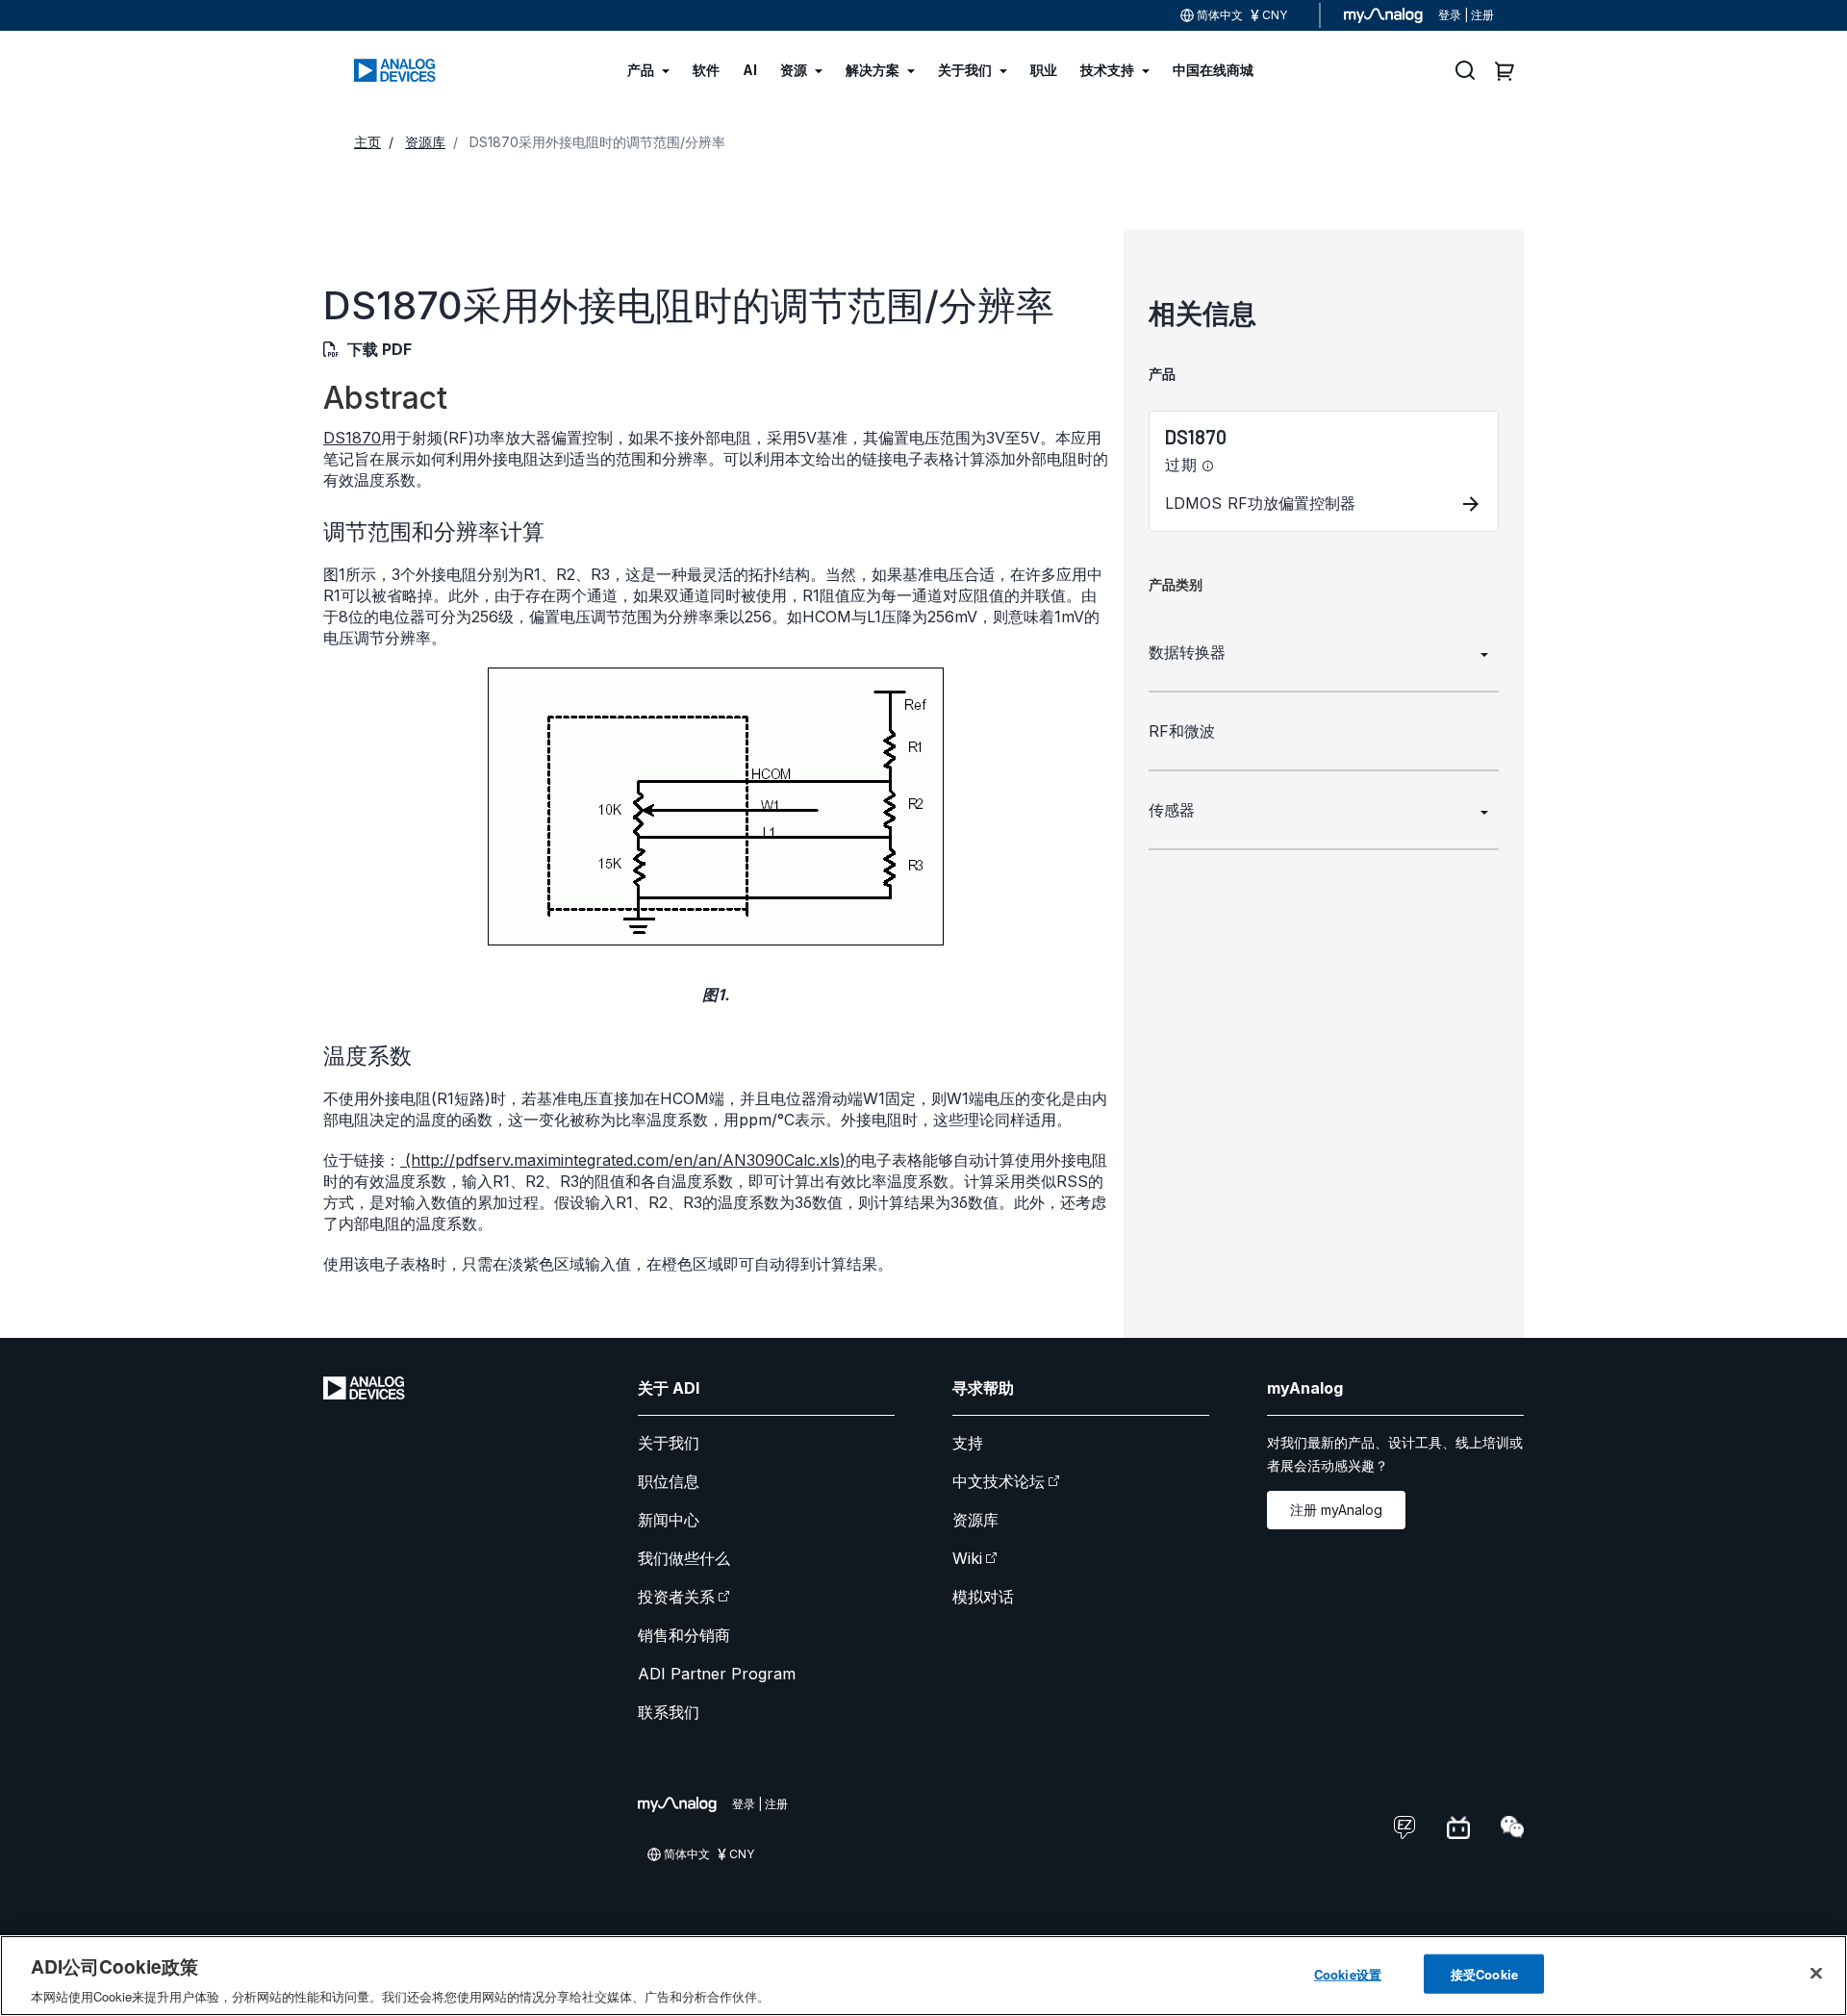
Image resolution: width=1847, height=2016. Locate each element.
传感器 (1172, 810)
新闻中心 (669, 1520)
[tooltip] (1208, 466)
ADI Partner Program (717, 1674)
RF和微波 (1182, 731)
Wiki (967, 1558)
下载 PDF (380, 349)
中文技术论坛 (999, 1481)
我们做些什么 (684, 1558)
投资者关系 (676, 1597)
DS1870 (352, 438)
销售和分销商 (684, 1635)
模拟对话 (983, 1597)
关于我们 (669, 1443)
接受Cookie (1484, 1973)
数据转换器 (1187, 652)
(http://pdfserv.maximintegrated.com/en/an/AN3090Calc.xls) (623, 1160)
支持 (968, 1443)
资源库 (975, 1520)
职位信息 (669, 1481)
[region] (923, 1976)
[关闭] (1816, 1973)
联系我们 (669, 1712)
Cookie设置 (1348, 1973)
